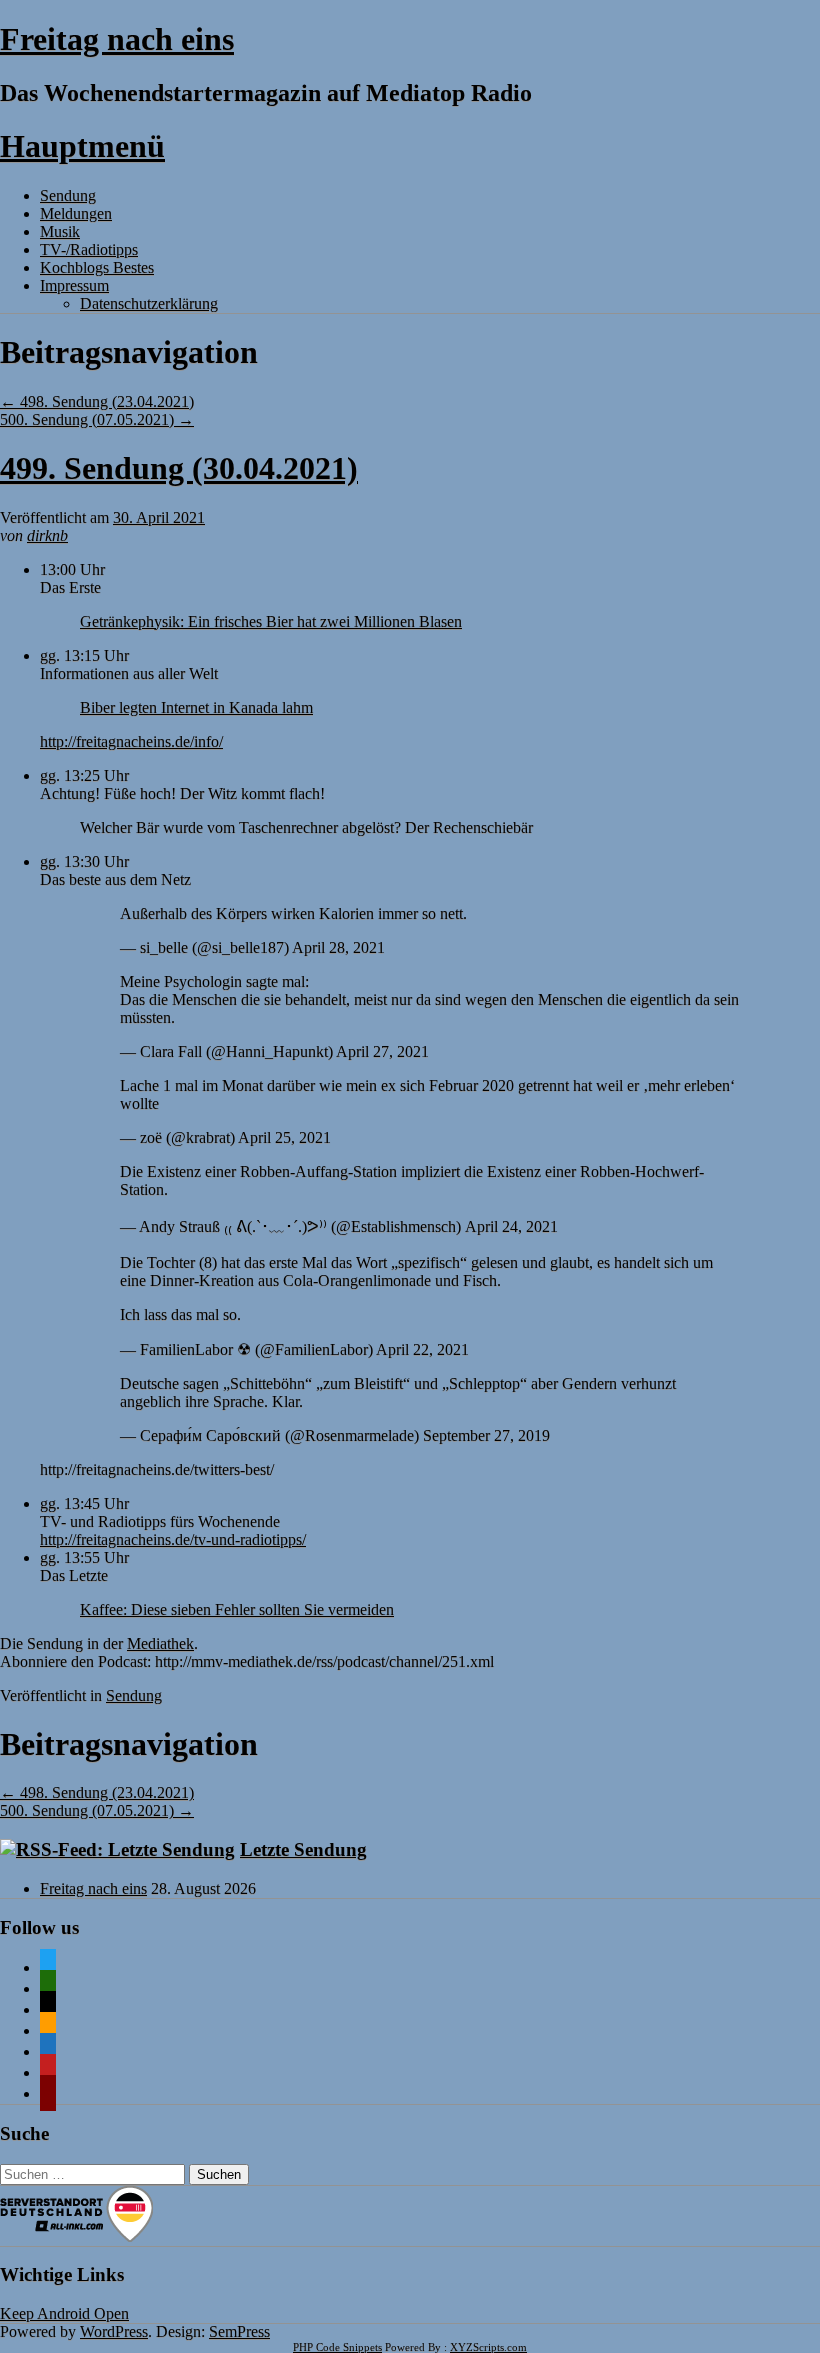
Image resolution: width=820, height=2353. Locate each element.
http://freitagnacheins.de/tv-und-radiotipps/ (173, 1539)
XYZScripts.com (488, 2347)
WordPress (114, 2331)
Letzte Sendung (303, 1849)
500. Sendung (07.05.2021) (97, 419)
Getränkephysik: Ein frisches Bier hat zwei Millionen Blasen (271, 621)
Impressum (74, 285)
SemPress (239, 2331)
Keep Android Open (64, 2313)
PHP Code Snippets (337, 2347)
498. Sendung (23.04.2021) (97, 401)
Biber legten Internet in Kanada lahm (196, 707)
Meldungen (76, 213)
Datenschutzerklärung (149, 303)
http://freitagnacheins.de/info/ (131, 741)
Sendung (68, 195)
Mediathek (160, 1643)
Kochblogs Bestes (97, 267)
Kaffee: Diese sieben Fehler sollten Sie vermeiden (237, 1609)
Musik (60, 231)
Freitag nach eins (117, 39)
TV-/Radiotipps (89, 249)
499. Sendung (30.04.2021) (179, 468)
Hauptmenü (82, 146)
